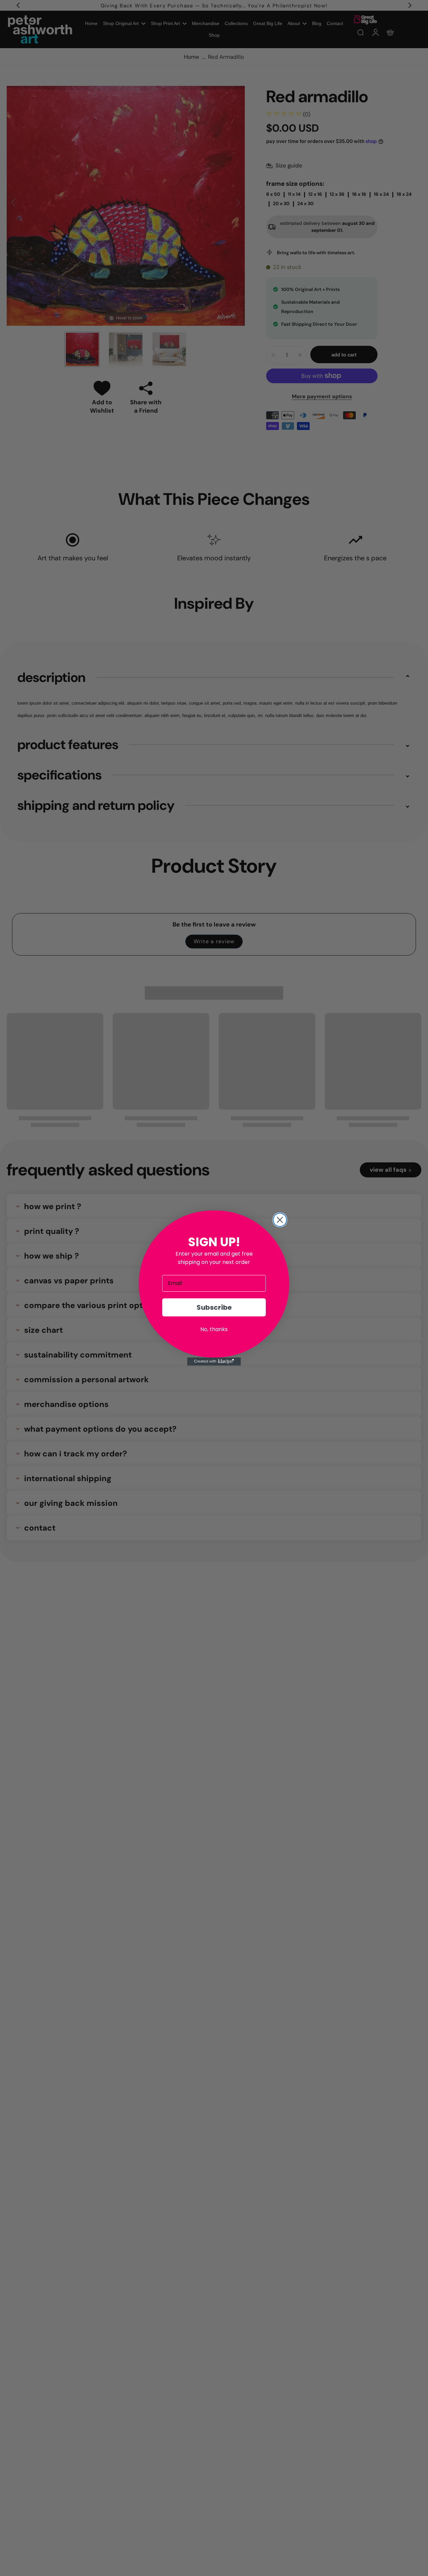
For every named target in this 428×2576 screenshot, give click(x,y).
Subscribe (214, 1307)
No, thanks (214, 1329)
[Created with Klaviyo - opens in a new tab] (214, 1362)
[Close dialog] (280, 1220)
